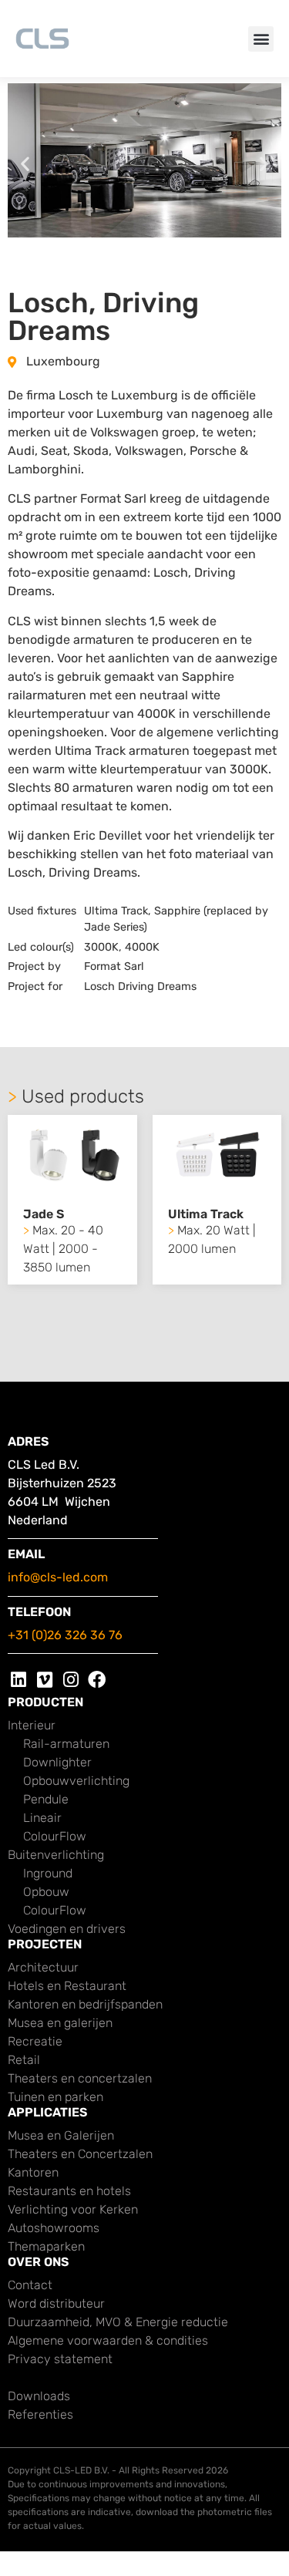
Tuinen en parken (55, 2097)
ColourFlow (55, 1836)
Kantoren (33, 2172)
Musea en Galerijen (61, 2135)
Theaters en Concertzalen (80, 2154)
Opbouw (46, 1892)
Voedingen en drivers (67, 1929)
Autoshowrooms (54, 2228)
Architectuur (43, 1967)
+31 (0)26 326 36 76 (65, 1635)
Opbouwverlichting (76, 1781)
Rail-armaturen (66, 1744)
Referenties (40, 2414)
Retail (24, 2060)
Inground (48, 1873)
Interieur (32, 1725)
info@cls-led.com (58, 1577)
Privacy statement (60, 2359)
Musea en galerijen (60, 2023)
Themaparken (46, 2246)
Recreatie (35, 2041)
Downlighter (57, 1762)
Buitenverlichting (56, 1855)
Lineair (42, 1818)
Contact (30, 2285)
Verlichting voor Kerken (73, 2209)
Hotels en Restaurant (67, 1986)
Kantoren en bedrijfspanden (85, 2004)
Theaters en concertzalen (80, 2078)
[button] (261, 39)
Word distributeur (56, 2303)
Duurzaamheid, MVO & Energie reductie (118, 2322)
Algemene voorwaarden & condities (108, 2340)
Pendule (46, 1799)
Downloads (39, 2396)
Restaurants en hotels (69, 2191)
